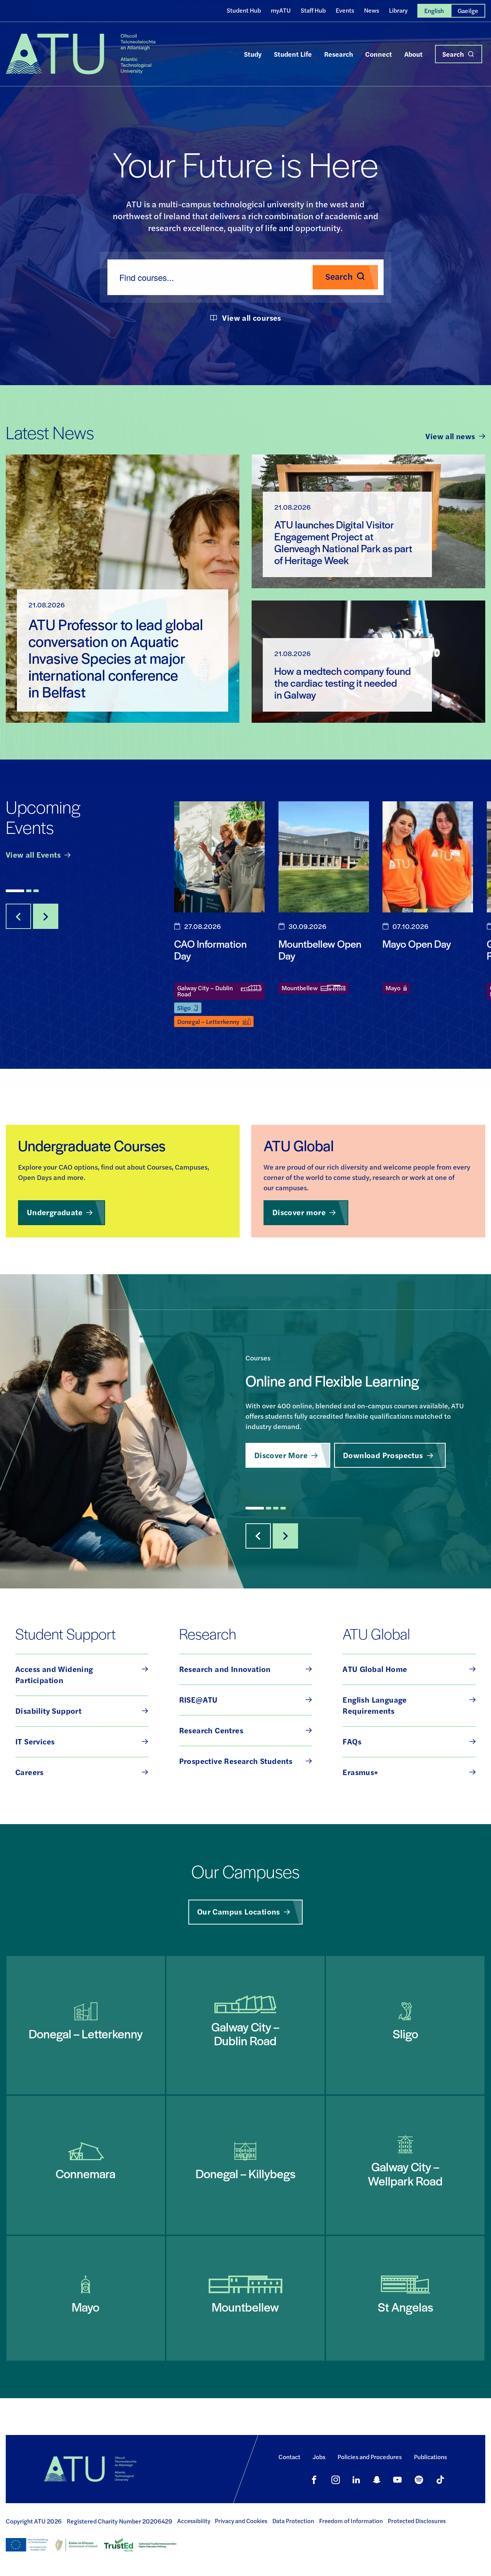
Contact (289, 2457)
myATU (281, 10)
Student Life (293, 54)
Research (339, 54)
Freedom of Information (351, 2521)
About (414, 54)
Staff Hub (313, 10)
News (372, 10)
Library (398, 10)
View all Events (33, 854)
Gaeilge (468, 11)
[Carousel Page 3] (36, 891)
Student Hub (244, 10)
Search (453, 54)
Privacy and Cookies (241, 2521)
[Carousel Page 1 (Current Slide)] (15, 891)
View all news (450, 436)
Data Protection (293, 2521)
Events (345, 10)
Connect (379, 54)
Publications (430, 2457)
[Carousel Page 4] (283, 1508)
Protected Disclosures (417, 2521)
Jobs (319, 2457)
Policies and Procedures (370, 2457)
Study (253, 54)
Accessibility (194, 2521)
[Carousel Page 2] (29, 891)
